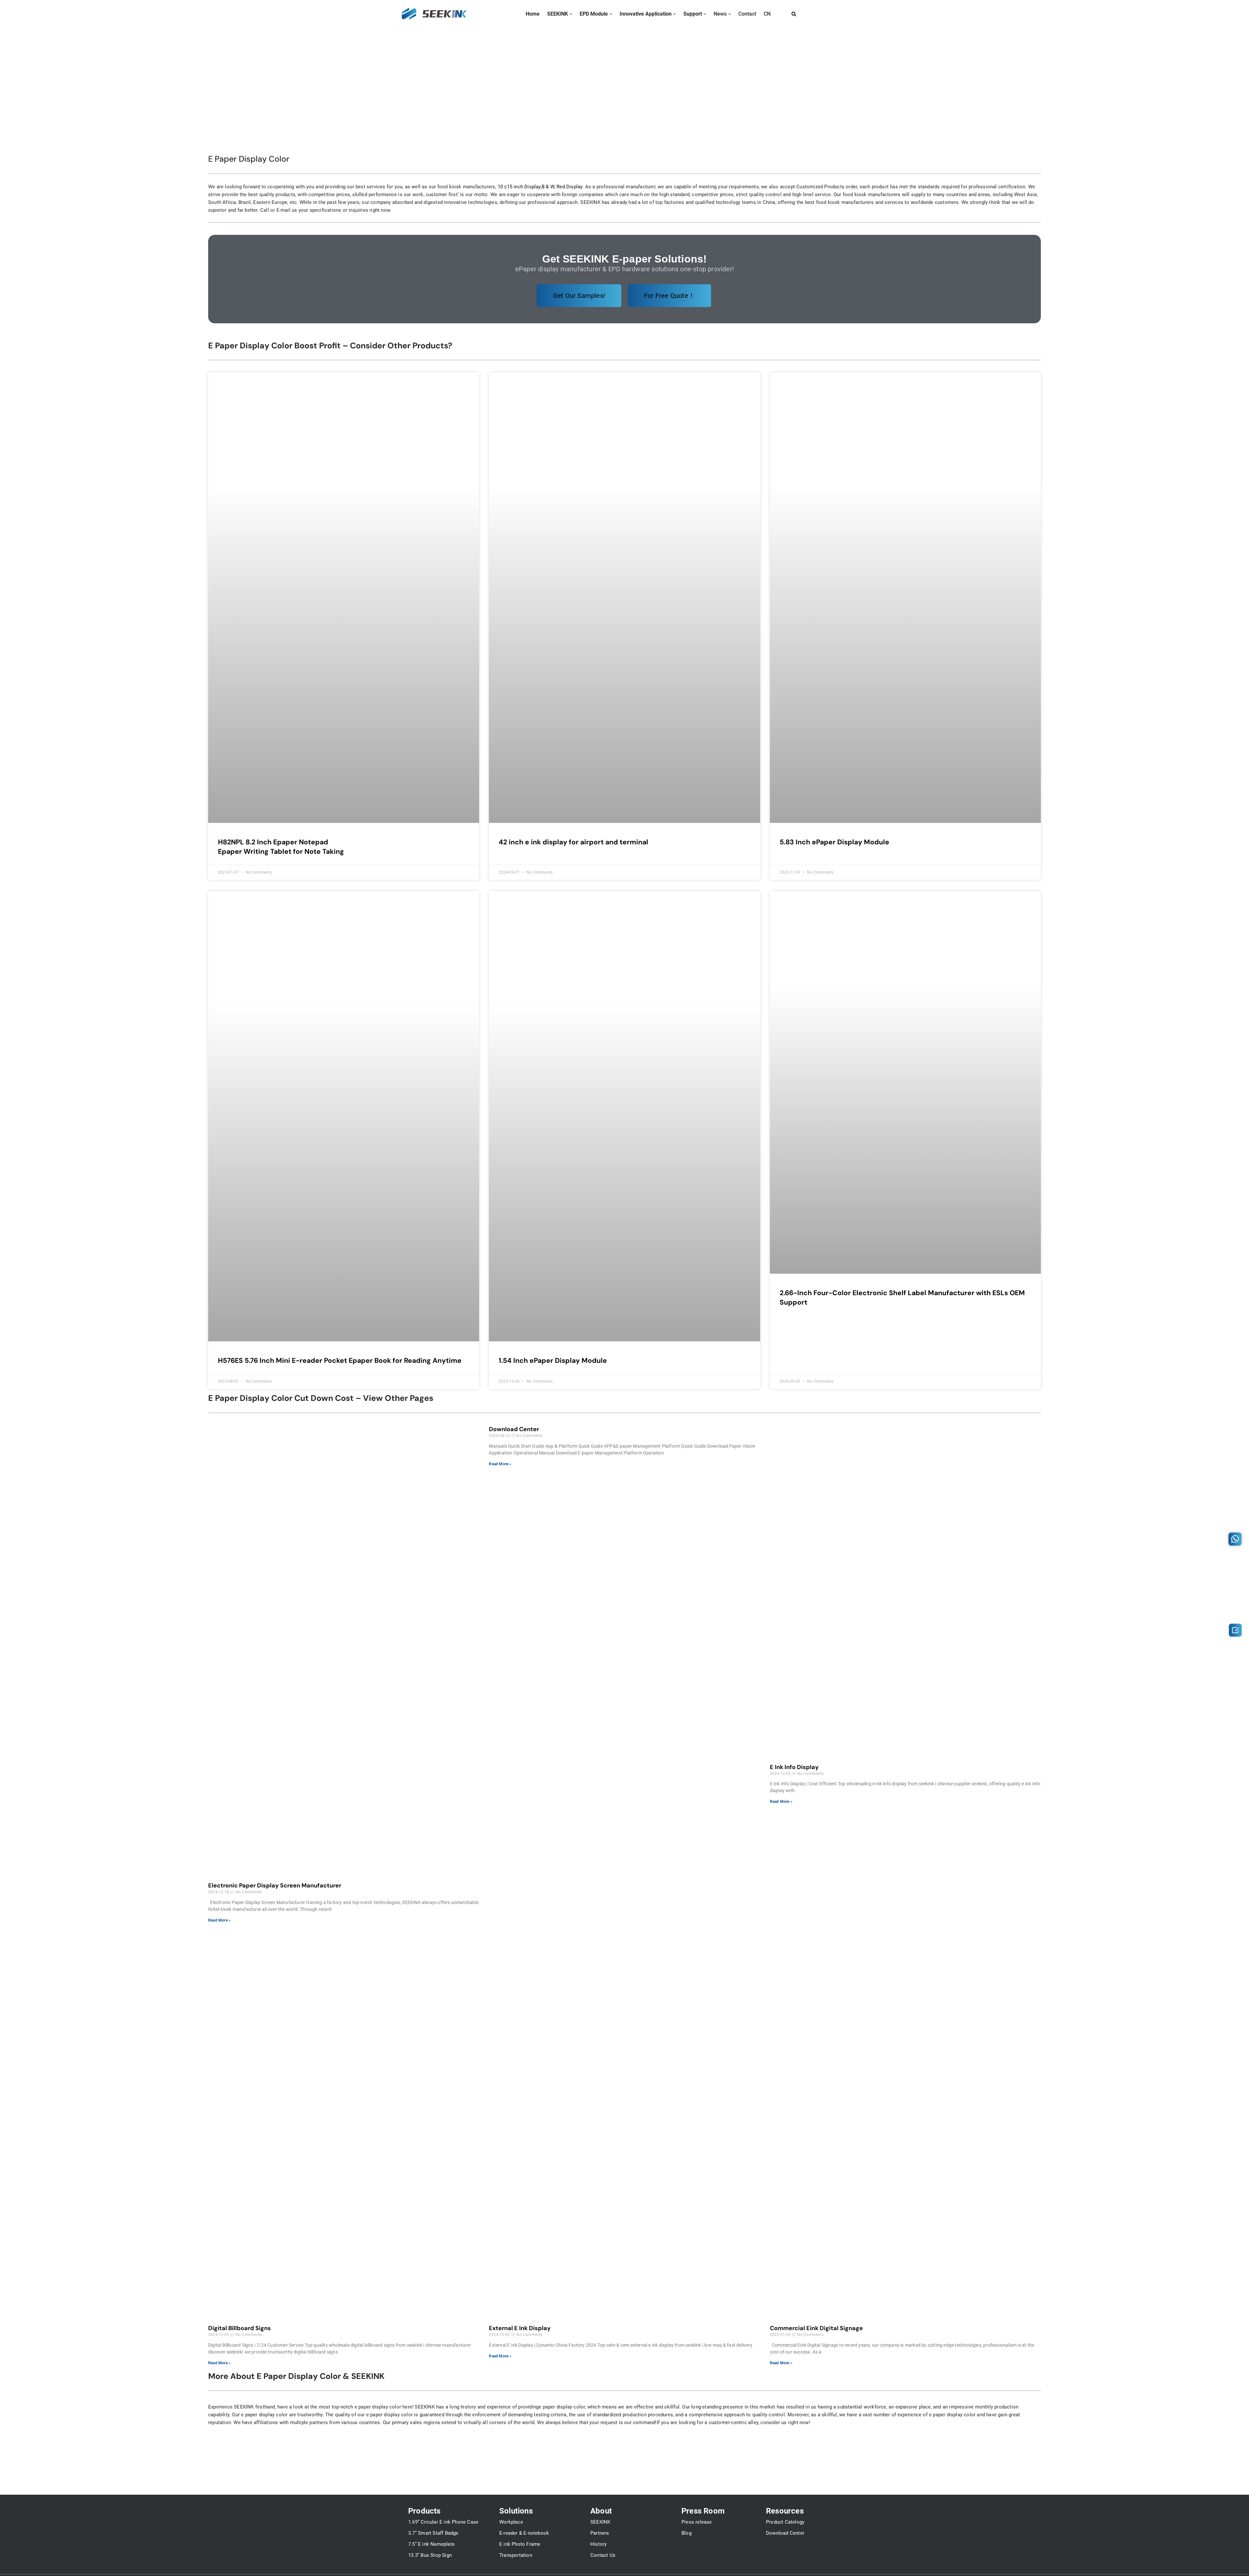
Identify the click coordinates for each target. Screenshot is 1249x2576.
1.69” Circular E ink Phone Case (443, 2522)
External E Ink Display (520, 2328)
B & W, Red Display (562, 187)
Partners (600, 2533)
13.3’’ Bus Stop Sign (430, 2555)
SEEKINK (600, 2522)
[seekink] (434, 14)
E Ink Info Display (794, 1767)
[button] (571, 14)
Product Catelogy (785, 2522)
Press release (697, 2522)
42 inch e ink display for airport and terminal (573, 842)
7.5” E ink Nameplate (431, 2544)
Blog (686, 2533)
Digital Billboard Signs (240, 2328)
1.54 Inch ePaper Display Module (553, 1361)
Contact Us (603, 2555)
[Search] (794, 14)
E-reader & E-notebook (524, 2533)
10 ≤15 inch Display (519, 187)
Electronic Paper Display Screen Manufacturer (275, 1885)
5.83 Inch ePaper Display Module (834, 842)
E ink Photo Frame (520, 2544)
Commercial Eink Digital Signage (816, 2328)
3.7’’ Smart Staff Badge (433, 2533)
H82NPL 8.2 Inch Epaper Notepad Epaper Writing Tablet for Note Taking (281, 847)
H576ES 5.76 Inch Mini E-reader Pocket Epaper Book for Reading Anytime (340, 1361)
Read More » (219, 1920)
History (598, 2544)
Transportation (516, 2555)
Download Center (514, 1429)
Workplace (511, 2522)
